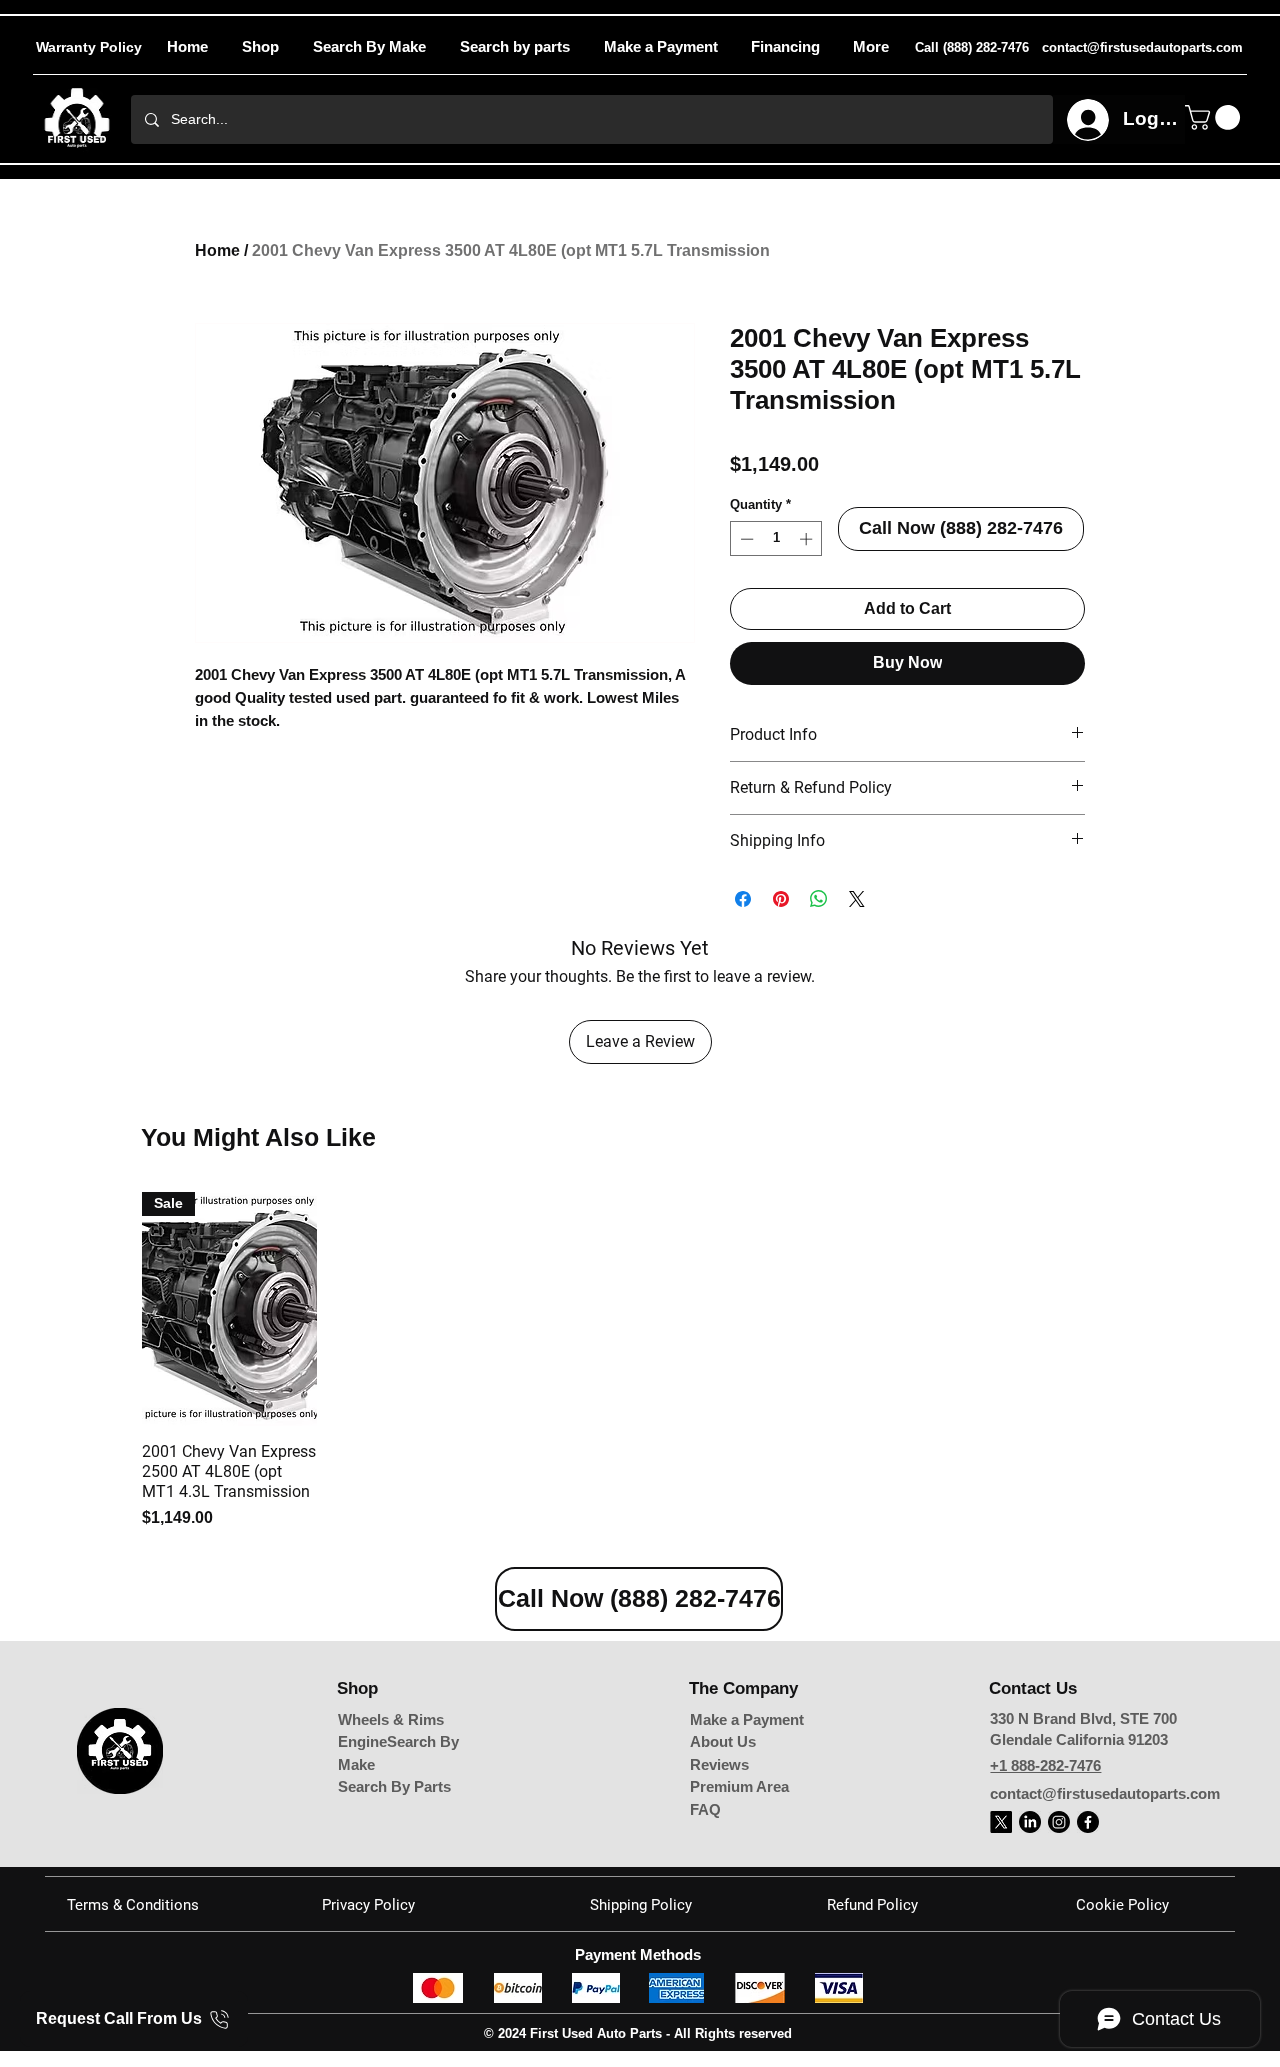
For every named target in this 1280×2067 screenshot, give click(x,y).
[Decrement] (745, 539)
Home (217, 250)
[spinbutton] (776, 539)
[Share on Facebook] (743, 899)
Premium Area (739, 1786)
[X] (1001, 1822)
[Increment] (808, 539)
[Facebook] (1088, 1822)
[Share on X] (857, 899)
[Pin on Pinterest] (781, 899)
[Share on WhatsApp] (819, 899)
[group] (640, 1361)
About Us (723, 1741)
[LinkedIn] (1030, 1822)
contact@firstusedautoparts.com (1105, 1793)
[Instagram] (1059, 1822)
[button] (870, 47)
